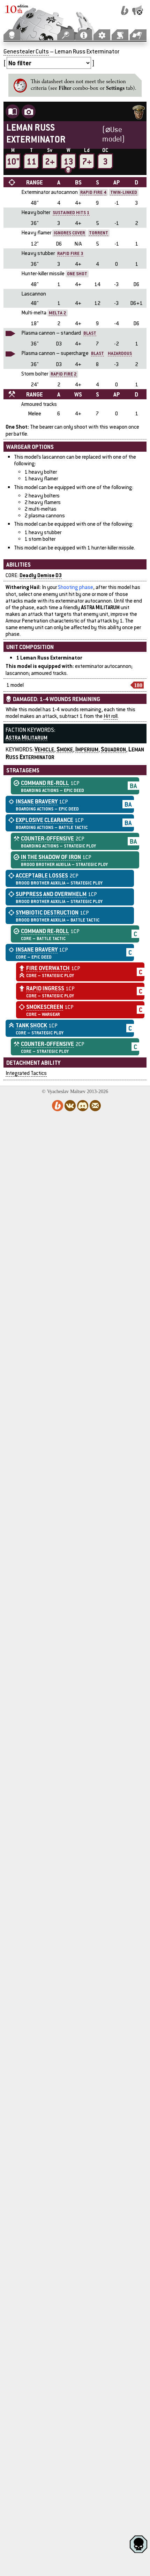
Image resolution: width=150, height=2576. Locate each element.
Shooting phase (76, 587)
